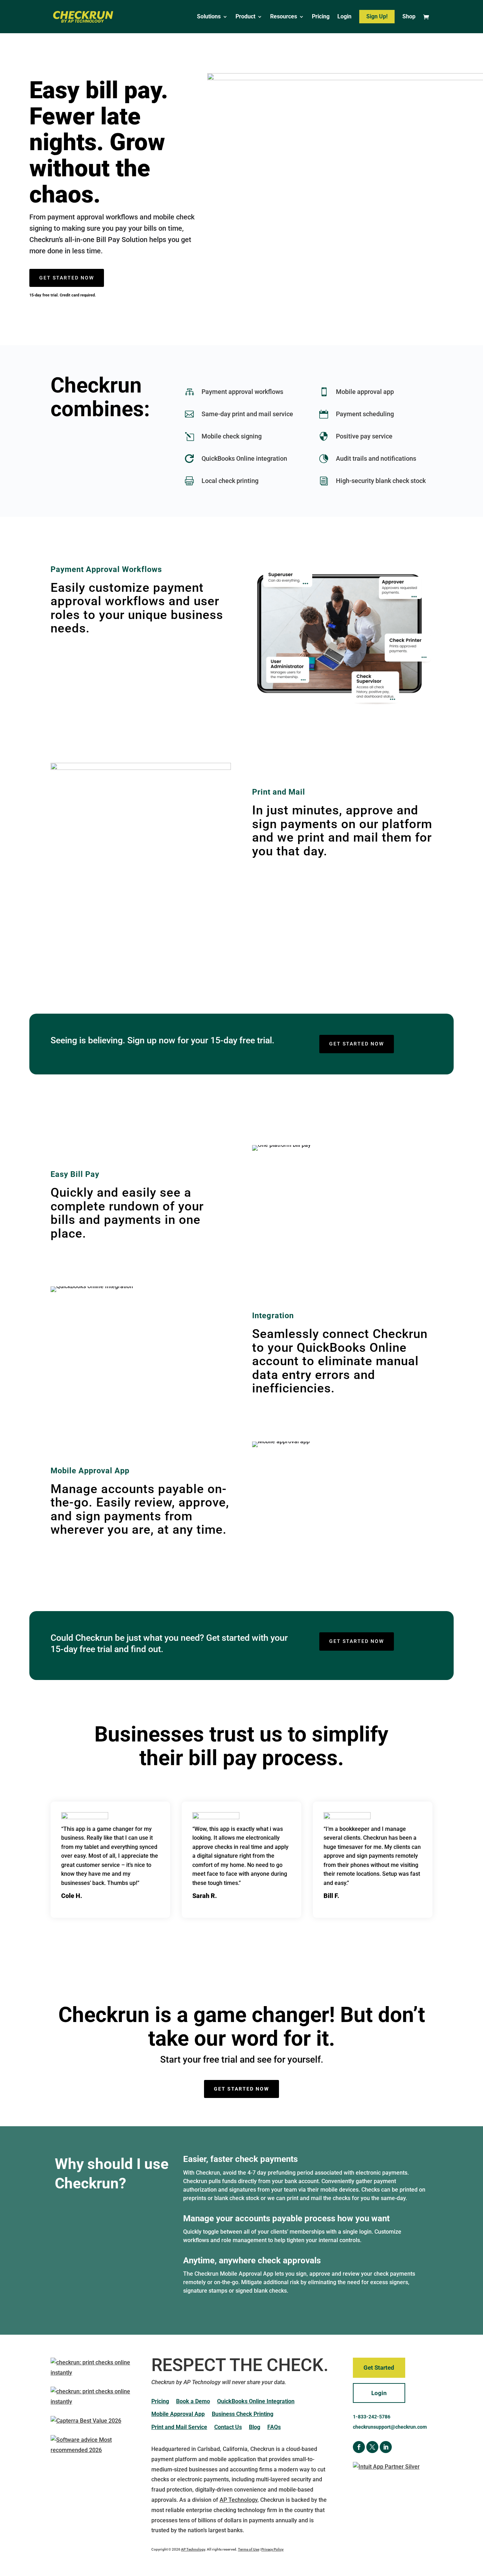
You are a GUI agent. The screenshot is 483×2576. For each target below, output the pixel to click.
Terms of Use (249, 2549)
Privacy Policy (272, 2549)
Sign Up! (377, 16)
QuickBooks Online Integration (256, 2401)
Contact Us (228, 2427)
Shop (409, 17)
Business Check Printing (243, 2414)
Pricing (321, 17)
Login (344, 17)
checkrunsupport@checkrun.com (390, 2427)
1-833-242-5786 (372, 2417)
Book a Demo (193, 2401)
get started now (67, 278)
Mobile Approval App (178, 2414)
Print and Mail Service (179, 2427)
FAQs (274, 2427)
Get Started (379, 2368)
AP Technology (238, 2500)
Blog (255, 2427)
